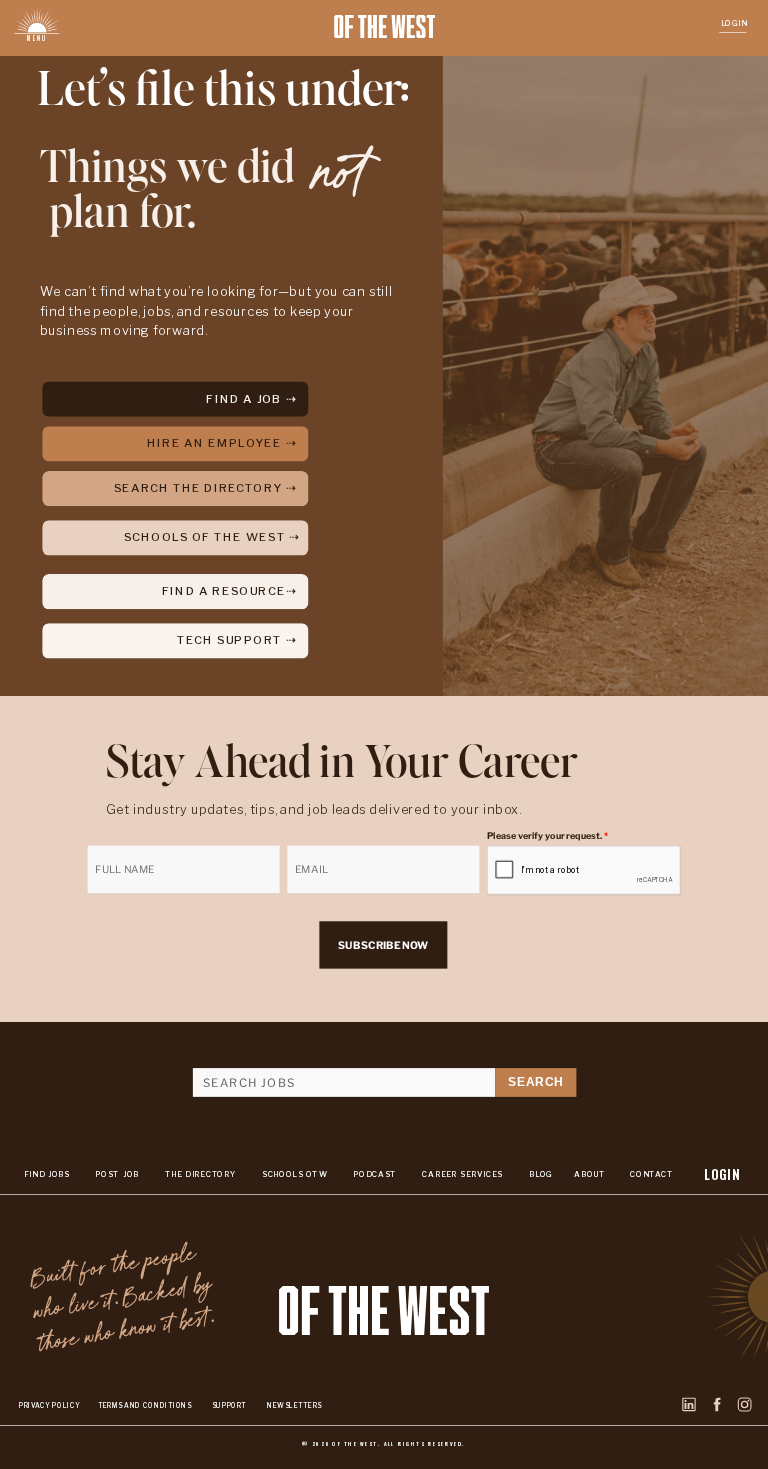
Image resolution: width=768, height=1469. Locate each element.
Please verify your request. (548, 835)
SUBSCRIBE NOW (383, 945)
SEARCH (536, 1082)
